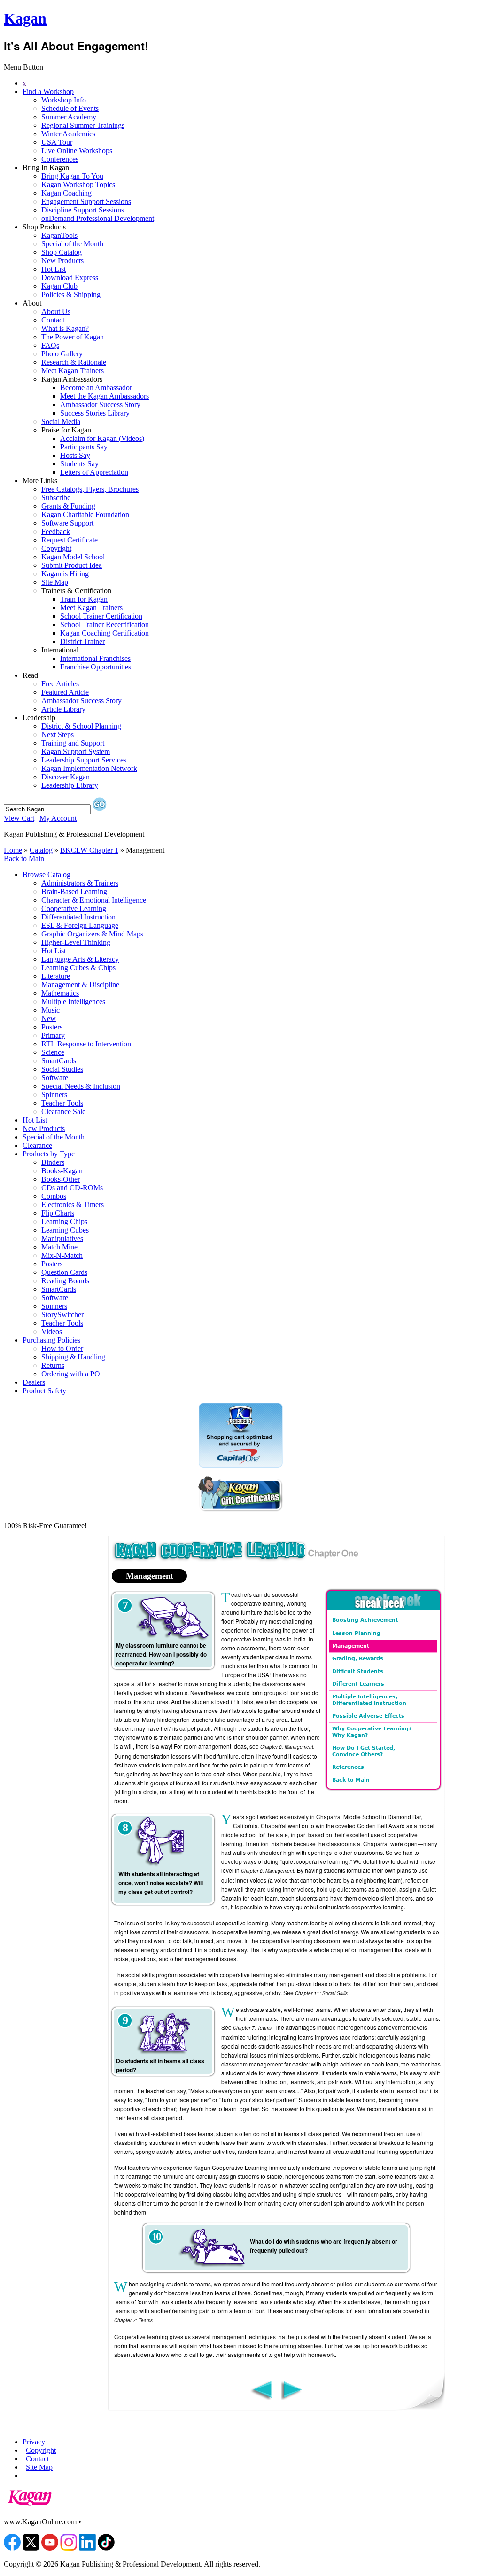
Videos (52, 1331)
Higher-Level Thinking (76, 942)
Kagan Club (59, 286)
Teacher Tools (62, 1103)
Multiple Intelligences (73, 1001)
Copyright (56, 548)
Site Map (55, 582)
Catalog (41, 850)
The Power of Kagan (73, 337)
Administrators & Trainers (80, 883)
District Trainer (82, 641)
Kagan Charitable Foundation (85, 514)
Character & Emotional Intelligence (94, 900)
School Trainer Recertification (105, 624)
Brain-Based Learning (74, 891)
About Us (56, 311)
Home (13, 850)
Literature (56, 976)
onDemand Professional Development (98, 218)
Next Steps (58, 734)
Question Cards (64, 1272)
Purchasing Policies (51, 1340)
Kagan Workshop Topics (78, 185)
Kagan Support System (76, 751)
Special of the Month (72, 244)
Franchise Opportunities (96, 667)
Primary (53, 1035)
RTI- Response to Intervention (86, 1044)
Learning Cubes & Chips (78, 968)
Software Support (67, 523)
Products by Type (49, 1154)
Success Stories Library (95, 413)
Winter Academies (68, 134)
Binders (53, 1162)
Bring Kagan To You (72, 176)
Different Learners (358, 1684)
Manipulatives (62, 1238)
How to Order (62, 1348)
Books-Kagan (62, 1171)
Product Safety (44, 1391)
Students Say (79, 464)
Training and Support (73, 743)
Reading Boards (65, 1281)
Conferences (60, 159)
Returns (53, 1365)
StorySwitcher (62, 1315)
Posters (52, 1027)
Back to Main (24, 859)
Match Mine (59, 1247)
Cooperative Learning (74, 908)
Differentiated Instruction (78, 917)
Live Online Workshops (77, 151)
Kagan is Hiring (65, 574)
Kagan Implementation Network (89, 768)
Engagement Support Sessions (86, 201)
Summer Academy (69, 117)
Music (50, 1010)
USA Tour (57, 142)
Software (55, 1078)
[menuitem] (250, 83)
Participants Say (84, 447)
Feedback (56, 531)
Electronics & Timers (73, 1205)
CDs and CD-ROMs (72, 1188)
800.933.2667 (104, 2522)
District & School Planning (81, 726)
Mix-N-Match (62, 1255)
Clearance (37, 1145)
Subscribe (56, 498)
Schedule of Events (70, 108)
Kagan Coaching (66, 193)
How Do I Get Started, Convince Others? (364, 1751)
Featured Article (65, 692)
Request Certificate (70, 540)
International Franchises (95, 658)
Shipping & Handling (73, 1357)
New (49, 1018)
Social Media (61, 421)
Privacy (34, 2442)
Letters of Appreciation (94, 472)
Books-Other (61, 1179)
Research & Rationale (74, 362)
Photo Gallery (62, 354)
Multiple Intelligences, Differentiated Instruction (369, 1700)
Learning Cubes (65, 1230)
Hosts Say (75, 455)
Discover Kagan (66, 777)
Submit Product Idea (72, 565)
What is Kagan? (65, 328)
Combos (54, 1196)
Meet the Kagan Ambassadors (105, 396)
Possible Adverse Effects (368, 1716)
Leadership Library (70, 785)
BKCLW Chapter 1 (89, 850)
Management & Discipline (80, 985)
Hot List (54, 269)
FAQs (50, 345)
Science (53, 1052)
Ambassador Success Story (100, 404)
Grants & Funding (68, 506)
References (348, 1767)
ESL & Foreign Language (80, 925)
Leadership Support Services (84, 760)
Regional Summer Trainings (83, 125)
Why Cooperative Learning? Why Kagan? (372, 1732)
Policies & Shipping (71, 295)
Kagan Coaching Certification (105, 633)
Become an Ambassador (96, 388)
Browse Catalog (47, 875)
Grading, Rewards (358, 1659)
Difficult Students (358, 1671)
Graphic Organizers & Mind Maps (92, 934)
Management (351, 1646)
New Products (62, 261)
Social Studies (62, 1069)
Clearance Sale (63, 1111)
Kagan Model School (73, 557)
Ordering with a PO (71, 1374)
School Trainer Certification (101, 616)
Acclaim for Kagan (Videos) (102, 438)
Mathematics (60, 993)
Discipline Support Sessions (83, 210)
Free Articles (60, 684)
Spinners (54, 1095)
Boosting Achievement (365, 1620)
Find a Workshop (48, 91)
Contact (53, 320)
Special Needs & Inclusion (81, 1086)
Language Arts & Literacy (80, 959)
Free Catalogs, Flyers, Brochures (90, 489)
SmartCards (59, 1061)
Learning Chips (64, 1221)
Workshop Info (64, 100)
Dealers (34, 1382)
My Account (58, 818)
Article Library (63, 709)
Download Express (70, 278)
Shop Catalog (62, 252)
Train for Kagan (84, 599)
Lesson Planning (356, 1633)
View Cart (19, 818)
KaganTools (59, 235)
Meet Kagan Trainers (73, 371)
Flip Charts (58, 1213)
